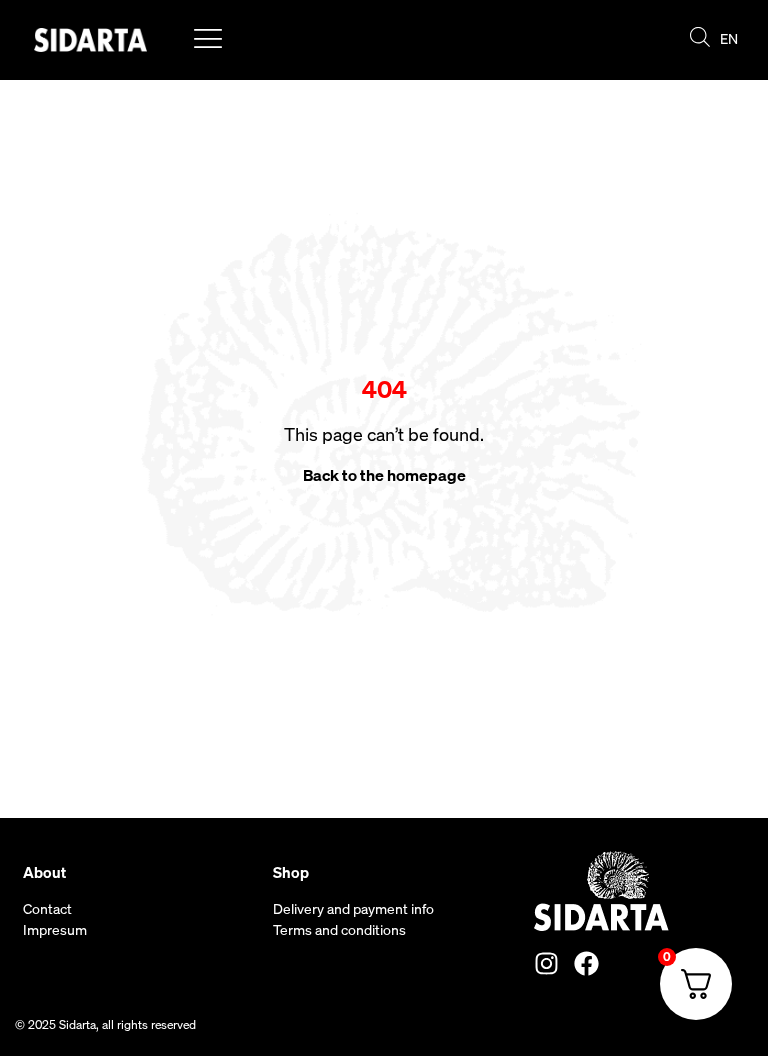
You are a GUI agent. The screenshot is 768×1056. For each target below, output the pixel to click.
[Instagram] (546, 963)
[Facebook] (586, 963)
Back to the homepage (384, 475)
